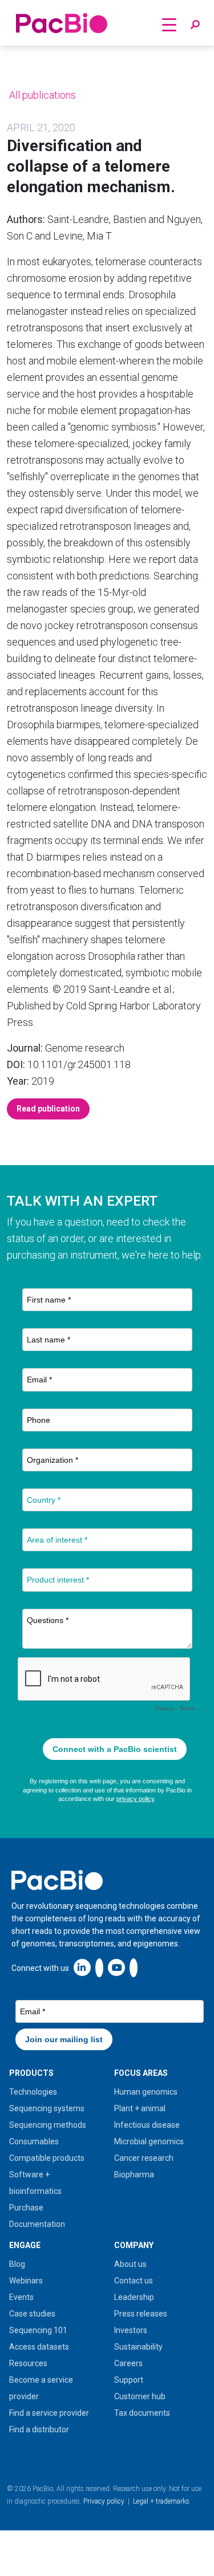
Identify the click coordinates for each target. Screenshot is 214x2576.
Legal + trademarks (161, 2501)
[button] (195, 25)
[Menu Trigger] (169, 24)
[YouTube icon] (116, 1967)
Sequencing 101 (38, 2330)
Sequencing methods (48, 2125)
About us (130, 2264)
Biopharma (134, 2175)
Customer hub (140, 2396)
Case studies (32, 2314)
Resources (28, 2363)
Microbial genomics (149, 2141)
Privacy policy (104, 2501)
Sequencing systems (47, 2108)
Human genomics (146, 2092)
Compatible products (47, 2158)
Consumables (34, 2141)
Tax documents (142, 2413)
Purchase (26, 2208)
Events (21, 2297)
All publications (41, 95)
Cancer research (144, 2158)
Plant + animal (140, 2108)
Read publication (48, 1109)
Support (129, 2380)
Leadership (134, 2297)
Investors (131, 2330)
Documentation (37, 2224)
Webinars (26, 2281)
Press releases (141, 2314)
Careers (128, 2363)
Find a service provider (49, 2413)
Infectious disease (147, 2125)
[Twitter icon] (99, 1967)
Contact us (134, 2281)
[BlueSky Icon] (134, 1967)
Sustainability (138, 2347)
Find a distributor (39, 2429)
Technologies (33, 2092)
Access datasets (39, 2347)
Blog (17, 2264)
